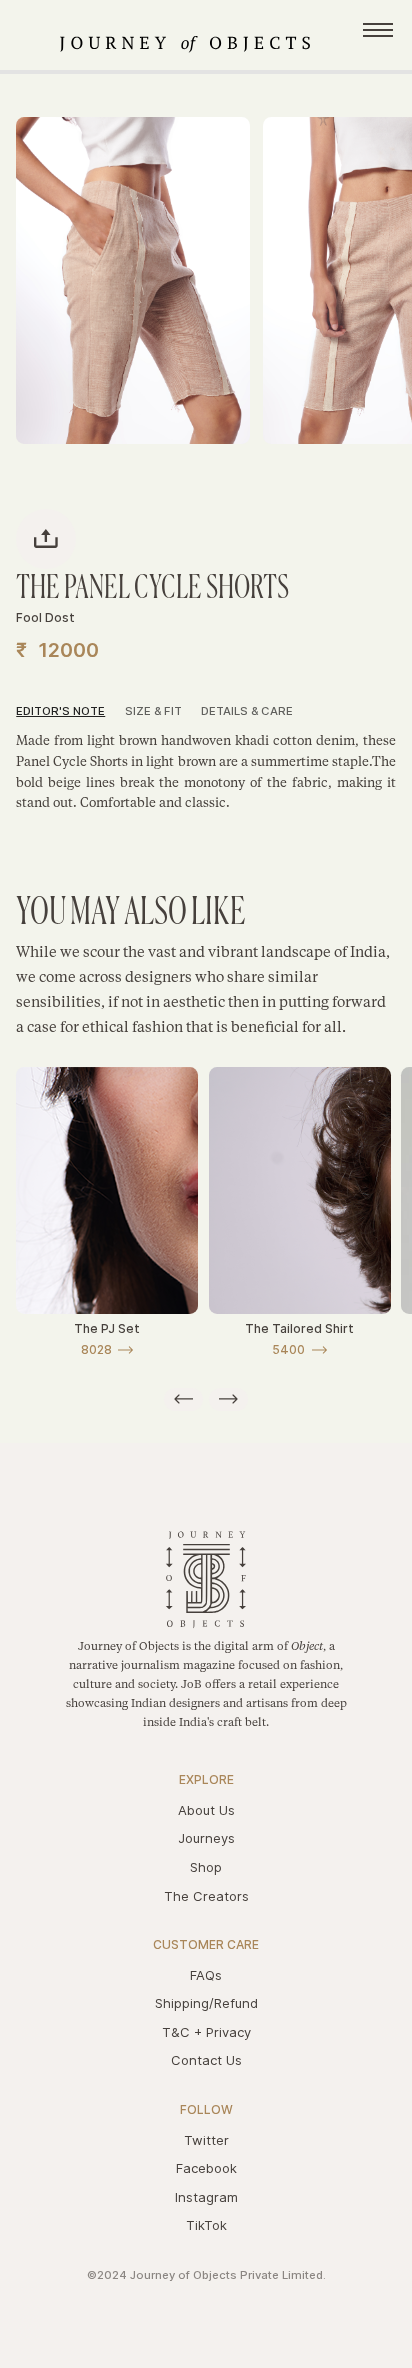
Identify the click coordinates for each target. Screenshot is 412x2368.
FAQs (206, 1975)
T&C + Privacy (206, 2032)
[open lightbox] (133, 280)
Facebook (206, 2168)
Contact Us (206, 2060)
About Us (206, 1810)
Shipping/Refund (206, 2003)
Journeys (206, 1838)
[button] (183, 1399)
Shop (206, 1867)
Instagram (206, 2197)
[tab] (70, 713)
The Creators (206, 1896)
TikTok (206, 2225)
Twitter (206, 2140)
